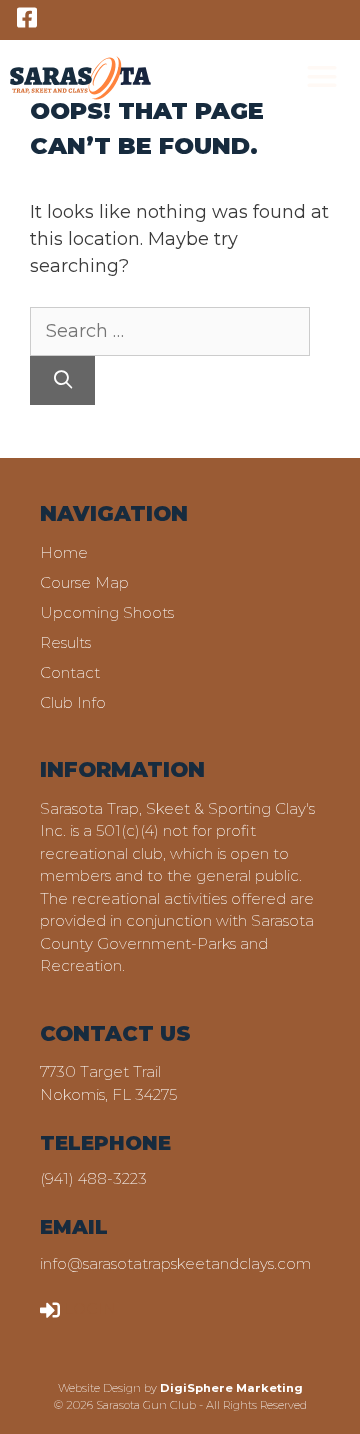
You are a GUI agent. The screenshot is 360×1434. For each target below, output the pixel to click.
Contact (70, 672)
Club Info (73, 702)
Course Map (84, 582)
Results (65, 642)
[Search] (62, 380)
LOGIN (90, 1308)
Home (64, 552)
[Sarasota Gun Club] (80, 77)
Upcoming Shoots (107, 612)
